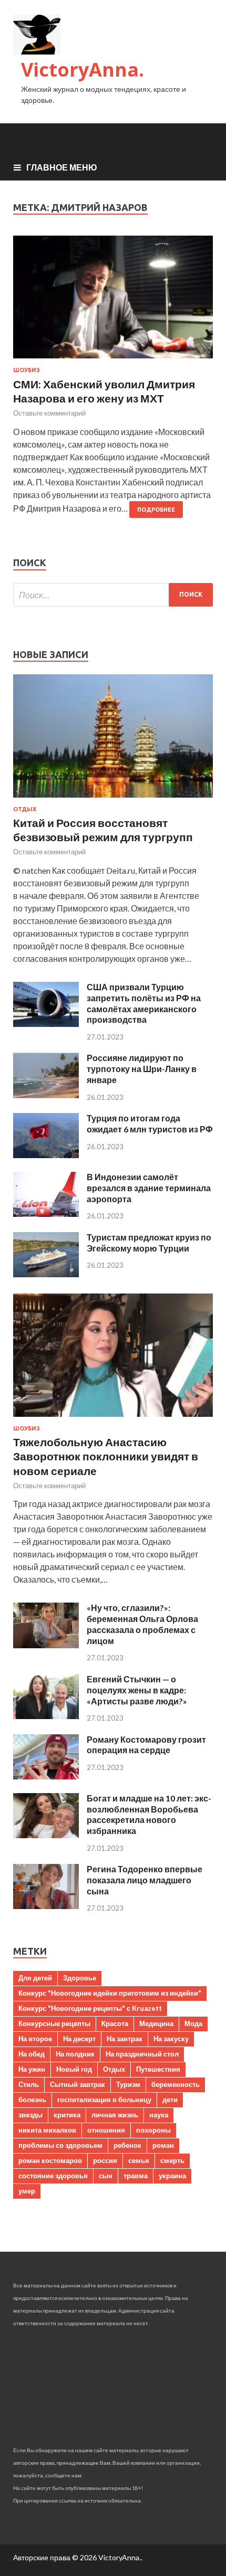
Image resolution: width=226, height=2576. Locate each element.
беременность (176, 2084)
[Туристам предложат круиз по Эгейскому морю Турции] (46, 1274)
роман (163, 2145)
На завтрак (125, 2039)
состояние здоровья (53, 2176)
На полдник (75, 2054)
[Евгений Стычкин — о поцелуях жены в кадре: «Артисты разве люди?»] (46, 1716)
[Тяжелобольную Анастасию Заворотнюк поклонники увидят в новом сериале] (113, 1419)
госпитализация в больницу (104, 2100)
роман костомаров (50, 2160)
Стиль (29, 2084)
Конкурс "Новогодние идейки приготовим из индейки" (110, 1993)
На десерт (79, 2039)
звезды (30, 2115)
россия (105, 2160)
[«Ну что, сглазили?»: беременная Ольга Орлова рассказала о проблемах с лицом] (46, 1645)
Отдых (25, 809)
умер (27, 2191)
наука (159, 2115)
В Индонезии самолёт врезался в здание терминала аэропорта (149, 1188)
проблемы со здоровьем (60, 2145)
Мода (193, 2023)
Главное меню (62, 167)
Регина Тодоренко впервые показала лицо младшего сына (145, 1880)
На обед (32, 2054)
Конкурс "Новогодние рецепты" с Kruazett (90, 2008)
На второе (35, 2039)
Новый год (74, 2069)
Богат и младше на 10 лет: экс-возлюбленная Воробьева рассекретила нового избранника (149, 1814)
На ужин (32, 2069)
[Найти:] (113, 595)
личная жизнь (115, 2115)
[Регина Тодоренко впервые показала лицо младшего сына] (46, 1906)
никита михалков (47, 2130)
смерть (172, 2160)
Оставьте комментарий (49, 413)
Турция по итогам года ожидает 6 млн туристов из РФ (150, 1123)
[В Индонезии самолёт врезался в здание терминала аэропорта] (46, 1213)
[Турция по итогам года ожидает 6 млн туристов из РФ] (46, 1155)
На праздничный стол (142, 2054)
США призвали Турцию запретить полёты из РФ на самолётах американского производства (144, 1003)
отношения (106, 2130)
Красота (115, 2023)
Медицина (156, 2023)
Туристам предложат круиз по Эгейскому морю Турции (149, 1243)
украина (172, 2176)
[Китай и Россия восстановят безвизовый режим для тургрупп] (113, 799)
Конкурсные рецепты (54, 2023)
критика (67, 2115)
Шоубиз (27, 370)
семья (139, 2160)
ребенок (127, 2145)
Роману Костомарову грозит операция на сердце (146, 1745)
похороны (153, 2130)
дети (170, 2100)
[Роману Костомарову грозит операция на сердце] (46, 1776)
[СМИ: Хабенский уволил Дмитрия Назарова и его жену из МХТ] (113, 301)
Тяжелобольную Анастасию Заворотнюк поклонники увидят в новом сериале (106, 1456)
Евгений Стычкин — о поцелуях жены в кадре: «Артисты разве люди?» (137, 1690)
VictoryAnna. (83, 70)
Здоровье (80, 1978)
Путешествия (158, 2069)
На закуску (171, 2039)
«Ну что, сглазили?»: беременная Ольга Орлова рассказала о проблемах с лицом (142, 1624)
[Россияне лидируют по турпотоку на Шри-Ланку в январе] (46, 1095)
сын (106, 2176)
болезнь (32, 2100)
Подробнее (156, 510)
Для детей (35, 1978)
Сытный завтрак (78, 2084)
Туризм (128, 2084)
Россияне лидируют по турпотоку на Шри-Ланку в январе (142, 1069)
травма (136, 2176)
